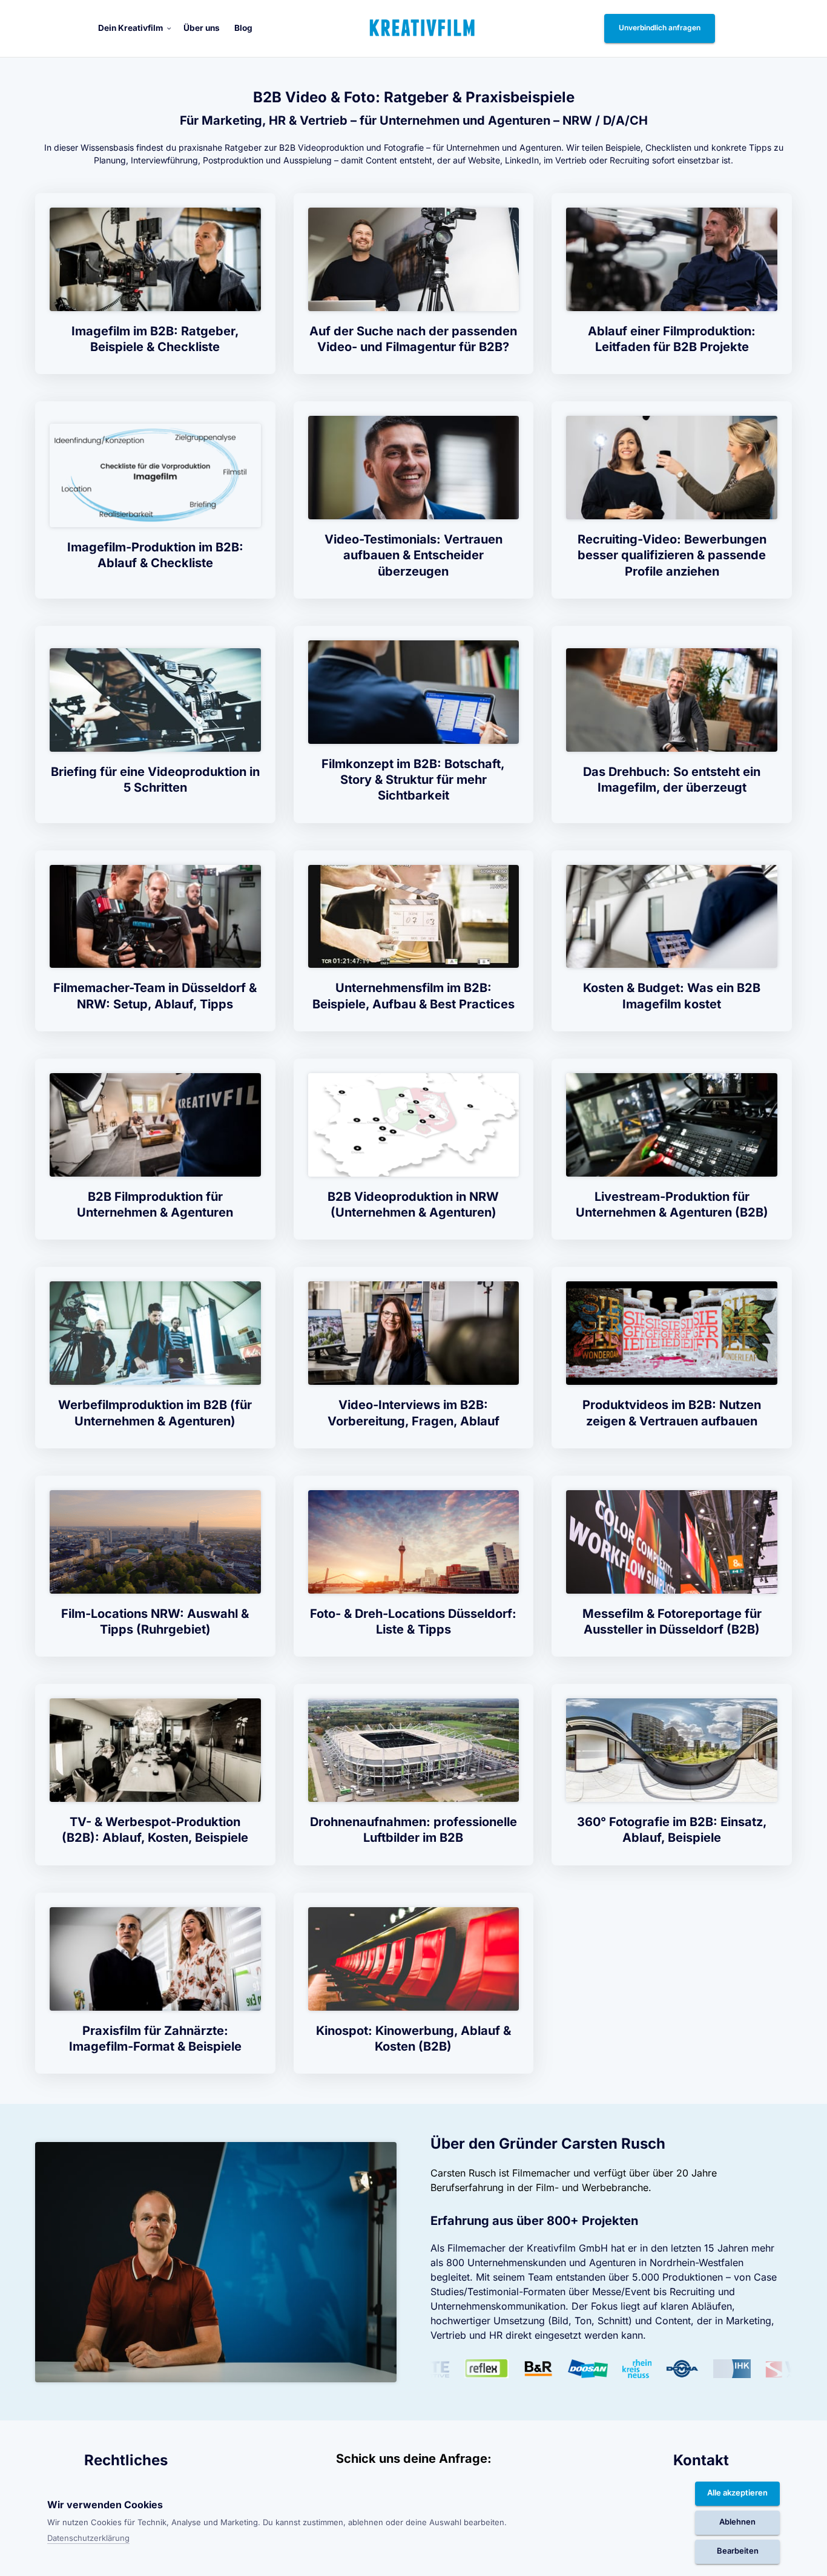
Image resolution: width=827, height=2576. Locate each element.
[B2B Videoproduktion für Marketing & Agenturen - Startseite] (422, 28)
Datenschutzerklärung (88, 2539)
